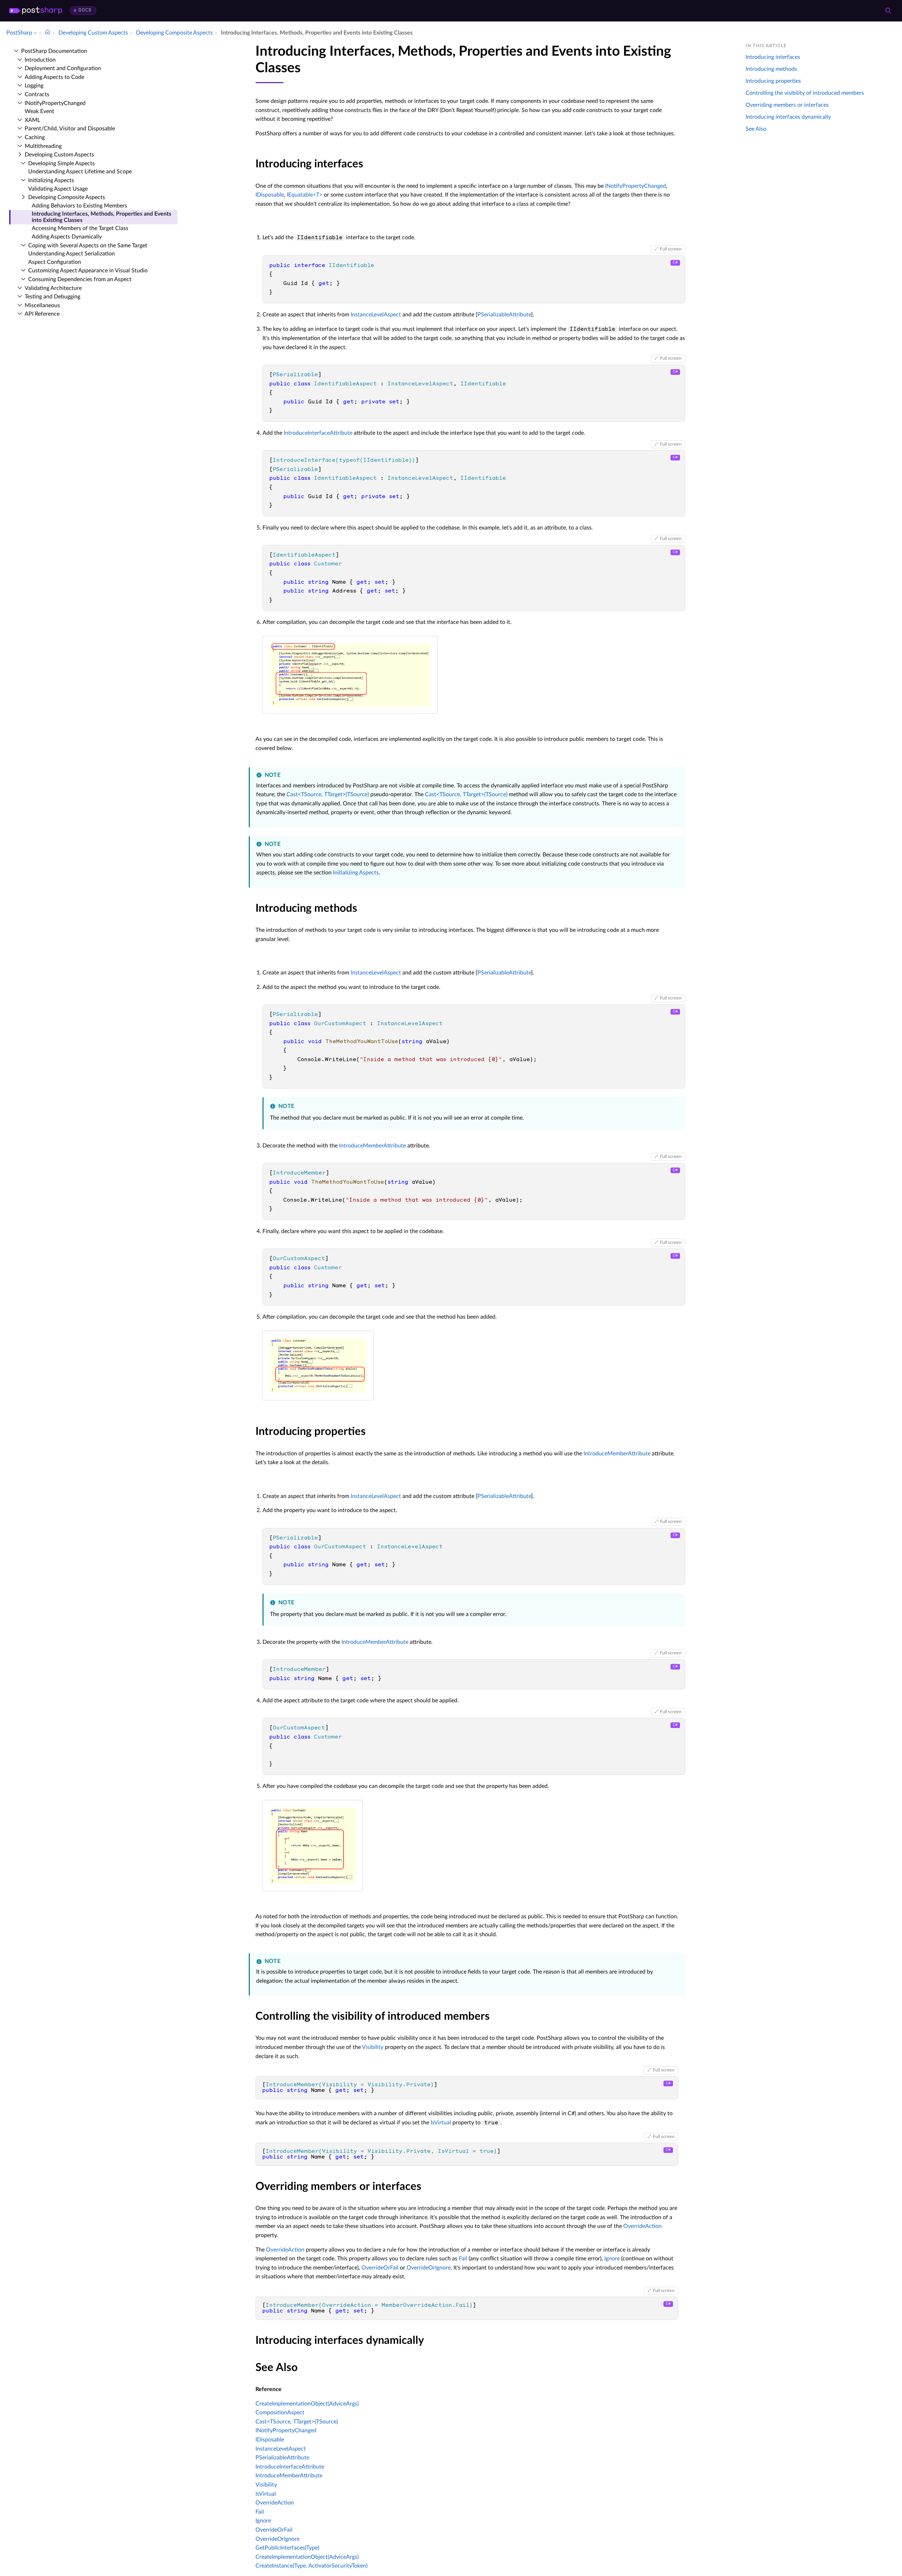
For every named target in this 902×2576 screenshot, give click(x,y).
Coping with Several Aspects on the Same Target (88, 246)
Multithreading (43, 146)
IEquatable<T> (305, 195)
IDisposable (270, 195)
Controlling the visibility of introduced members (805, 93)
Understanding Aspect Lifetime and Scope (80, 172)
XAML (32, 120)
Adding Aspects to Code (54, 77)
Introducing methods (771, 69)
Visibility (373, 2047)
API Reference (42, 314)
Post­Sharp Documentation (54, 51)
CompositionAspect (280, 2413)
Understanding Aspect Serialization (72, 254)
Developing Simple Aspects (61, 163)
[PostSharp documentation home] (48, 33)
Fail (463, 2259)
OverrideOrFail (380, 2268)
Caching (35, 137)
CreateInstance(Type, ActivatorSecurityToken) (311, 2566)
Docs (85, 10)
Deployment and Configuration (63, 68)
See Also (756, 129)
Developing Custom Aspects (59, 155)
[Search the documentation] (888, 11)
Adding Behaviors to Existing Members (79, 206)
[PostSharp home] (36, 11)
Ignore (612, 2259)
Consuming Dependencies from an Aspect (80, 279)
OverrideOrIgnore (429, 2268)
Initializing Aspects (51, 180)
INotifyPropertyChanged (635, 186)
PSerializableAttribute (504, 315)
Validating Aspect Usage (58, 189)
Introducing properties (773, 81)
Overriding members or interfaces (787, 105)
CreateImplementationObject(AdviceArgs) (307, 2404)
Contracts (37, 94)
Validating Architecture (53, 288)
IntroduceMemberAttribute (372, 1146)
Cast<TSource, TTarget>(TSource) (328, 794)
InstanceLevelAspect (376, 315)
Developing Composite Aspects (67, 197)
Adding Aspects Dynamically (67, 237)
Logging (34, 86)
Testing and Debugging (52, 297)
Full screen (671, 249)
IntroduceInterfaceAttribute (318, 433)
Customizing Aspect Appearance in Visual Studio (88, 271)
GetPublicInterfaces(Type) (287, 2548)
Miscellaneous (42, 305)
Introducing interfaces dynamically (788, 117)
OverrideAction (642, 2226)
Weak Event (39, 111)
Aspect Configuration (55, 262)
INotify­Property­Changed (55, 103)
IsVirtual (441, 2123)
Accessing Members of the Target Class (80, 228)
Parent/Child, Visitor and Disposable (70, 129)
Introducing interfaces (773, 57)
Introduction (40, 60)
